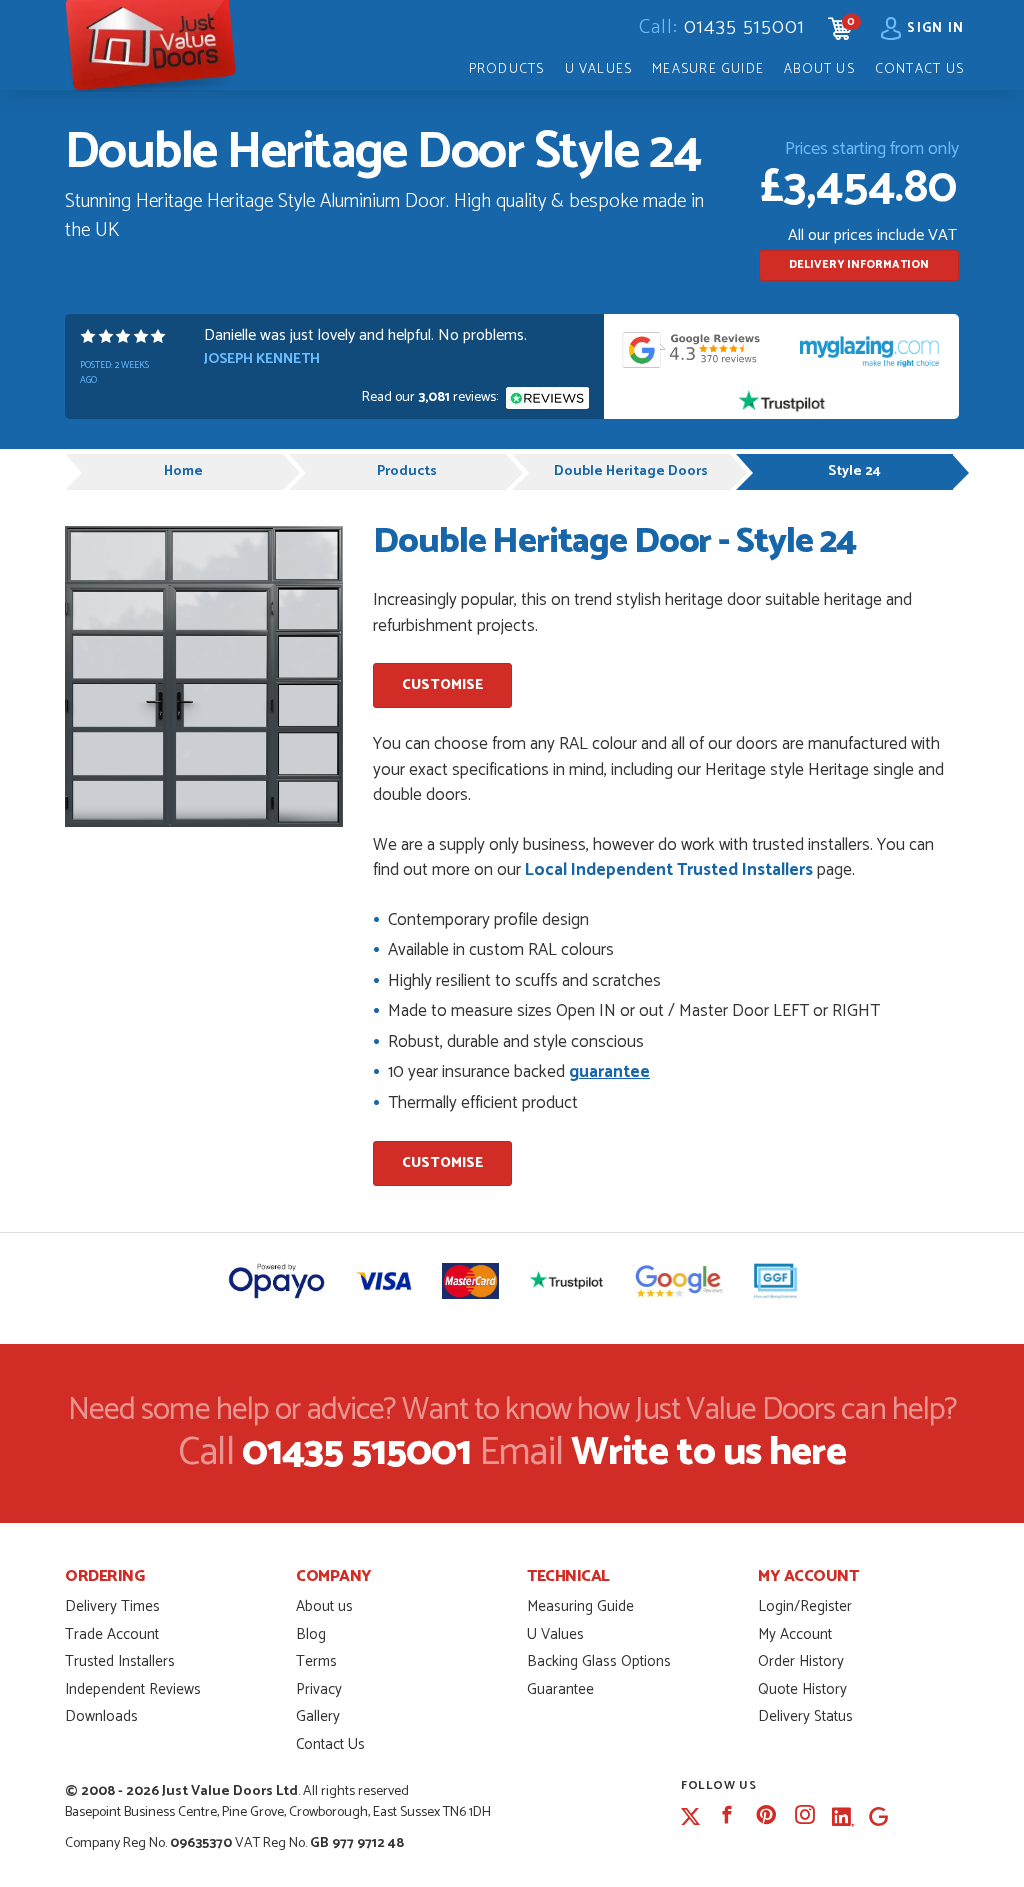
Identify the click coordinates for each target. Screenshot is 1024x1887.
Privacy (319, 1689)
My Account (795, 1634)
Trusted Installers (120, 1661)
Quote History (802, 1689)
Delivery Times (112, 1606)
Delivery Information (859, 265)
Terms (316, 1661)
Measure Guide (708, 69)
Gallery (318, 1716)
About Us (819, 69)
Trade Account (112, 1634)
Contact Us (919, 69)
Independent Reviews (133, 1689)
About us (324, 1606)
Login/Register (805, 1606)
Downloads (101, 1716)
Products (507, 69)
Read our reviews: (431, 397)
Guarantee (560, 1689)
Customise (442, 685)
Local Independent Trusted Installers (669, 870)
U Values (599, 69)
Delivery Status (805, 1716)
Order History (801, 1661)
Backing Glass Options (599, 1661)
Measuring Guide (580, 1606)
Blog (311, 1634)
